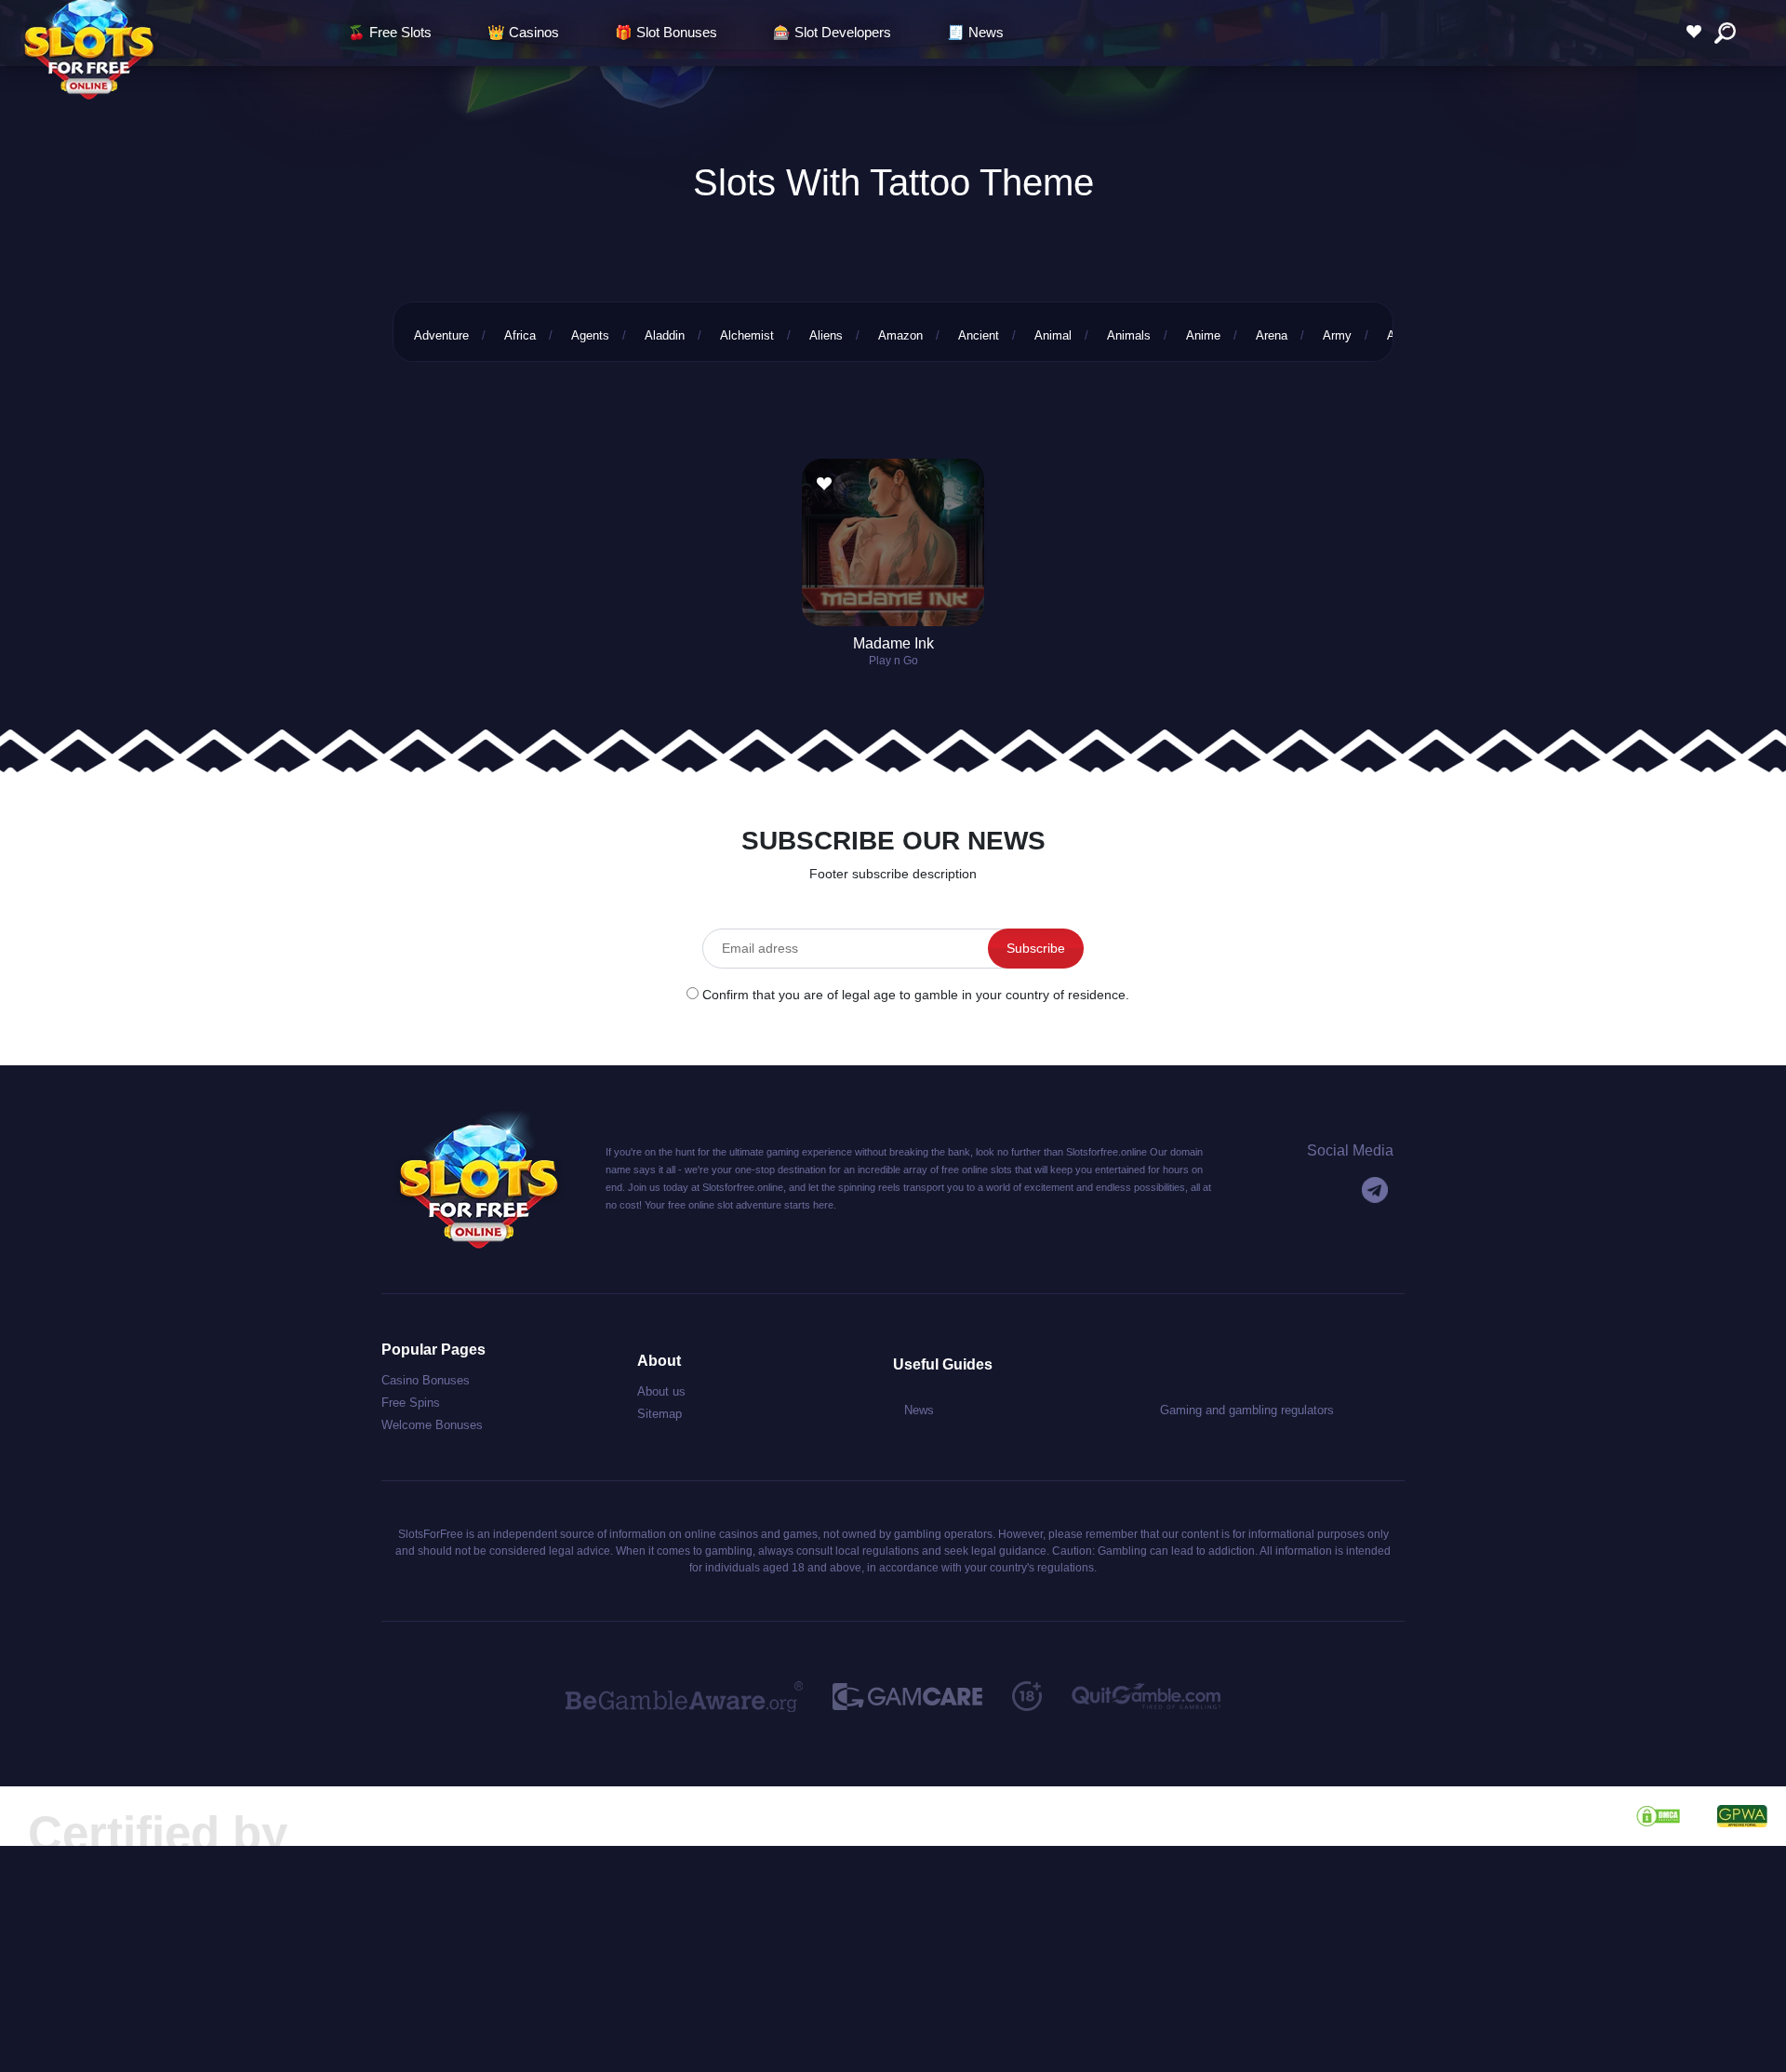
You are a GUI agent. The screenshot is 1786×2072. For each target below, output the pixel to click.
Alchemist (747, 335)
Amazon (900, 335)
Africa (520, 335)
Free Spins (411, 1403)
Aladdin (665, 335)
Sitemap (660, 1414)
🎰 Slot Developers (832, 32)
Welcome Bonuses (432, 1425)
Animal (1053, 335)
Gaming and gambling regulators (1247, 1410)
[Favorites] (1699, 32)
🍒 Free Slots (390, 32)
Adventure (441, 335)
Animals (1129, 335)
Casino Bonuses (426, 1380)
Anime (1203, 335)
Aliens (826, 335)
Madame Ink (893, 643)
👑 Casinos (523, 32)
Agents (590, 335)
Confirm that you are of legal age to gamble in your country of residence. (916, 995)
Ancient (979, 335)
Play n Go (893, 661)
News (919, 1410)
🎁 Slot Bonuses (666, 32)
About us (661, 1391)
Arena (1272, 335)
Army (1337, 335)
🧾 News (975, 32)
